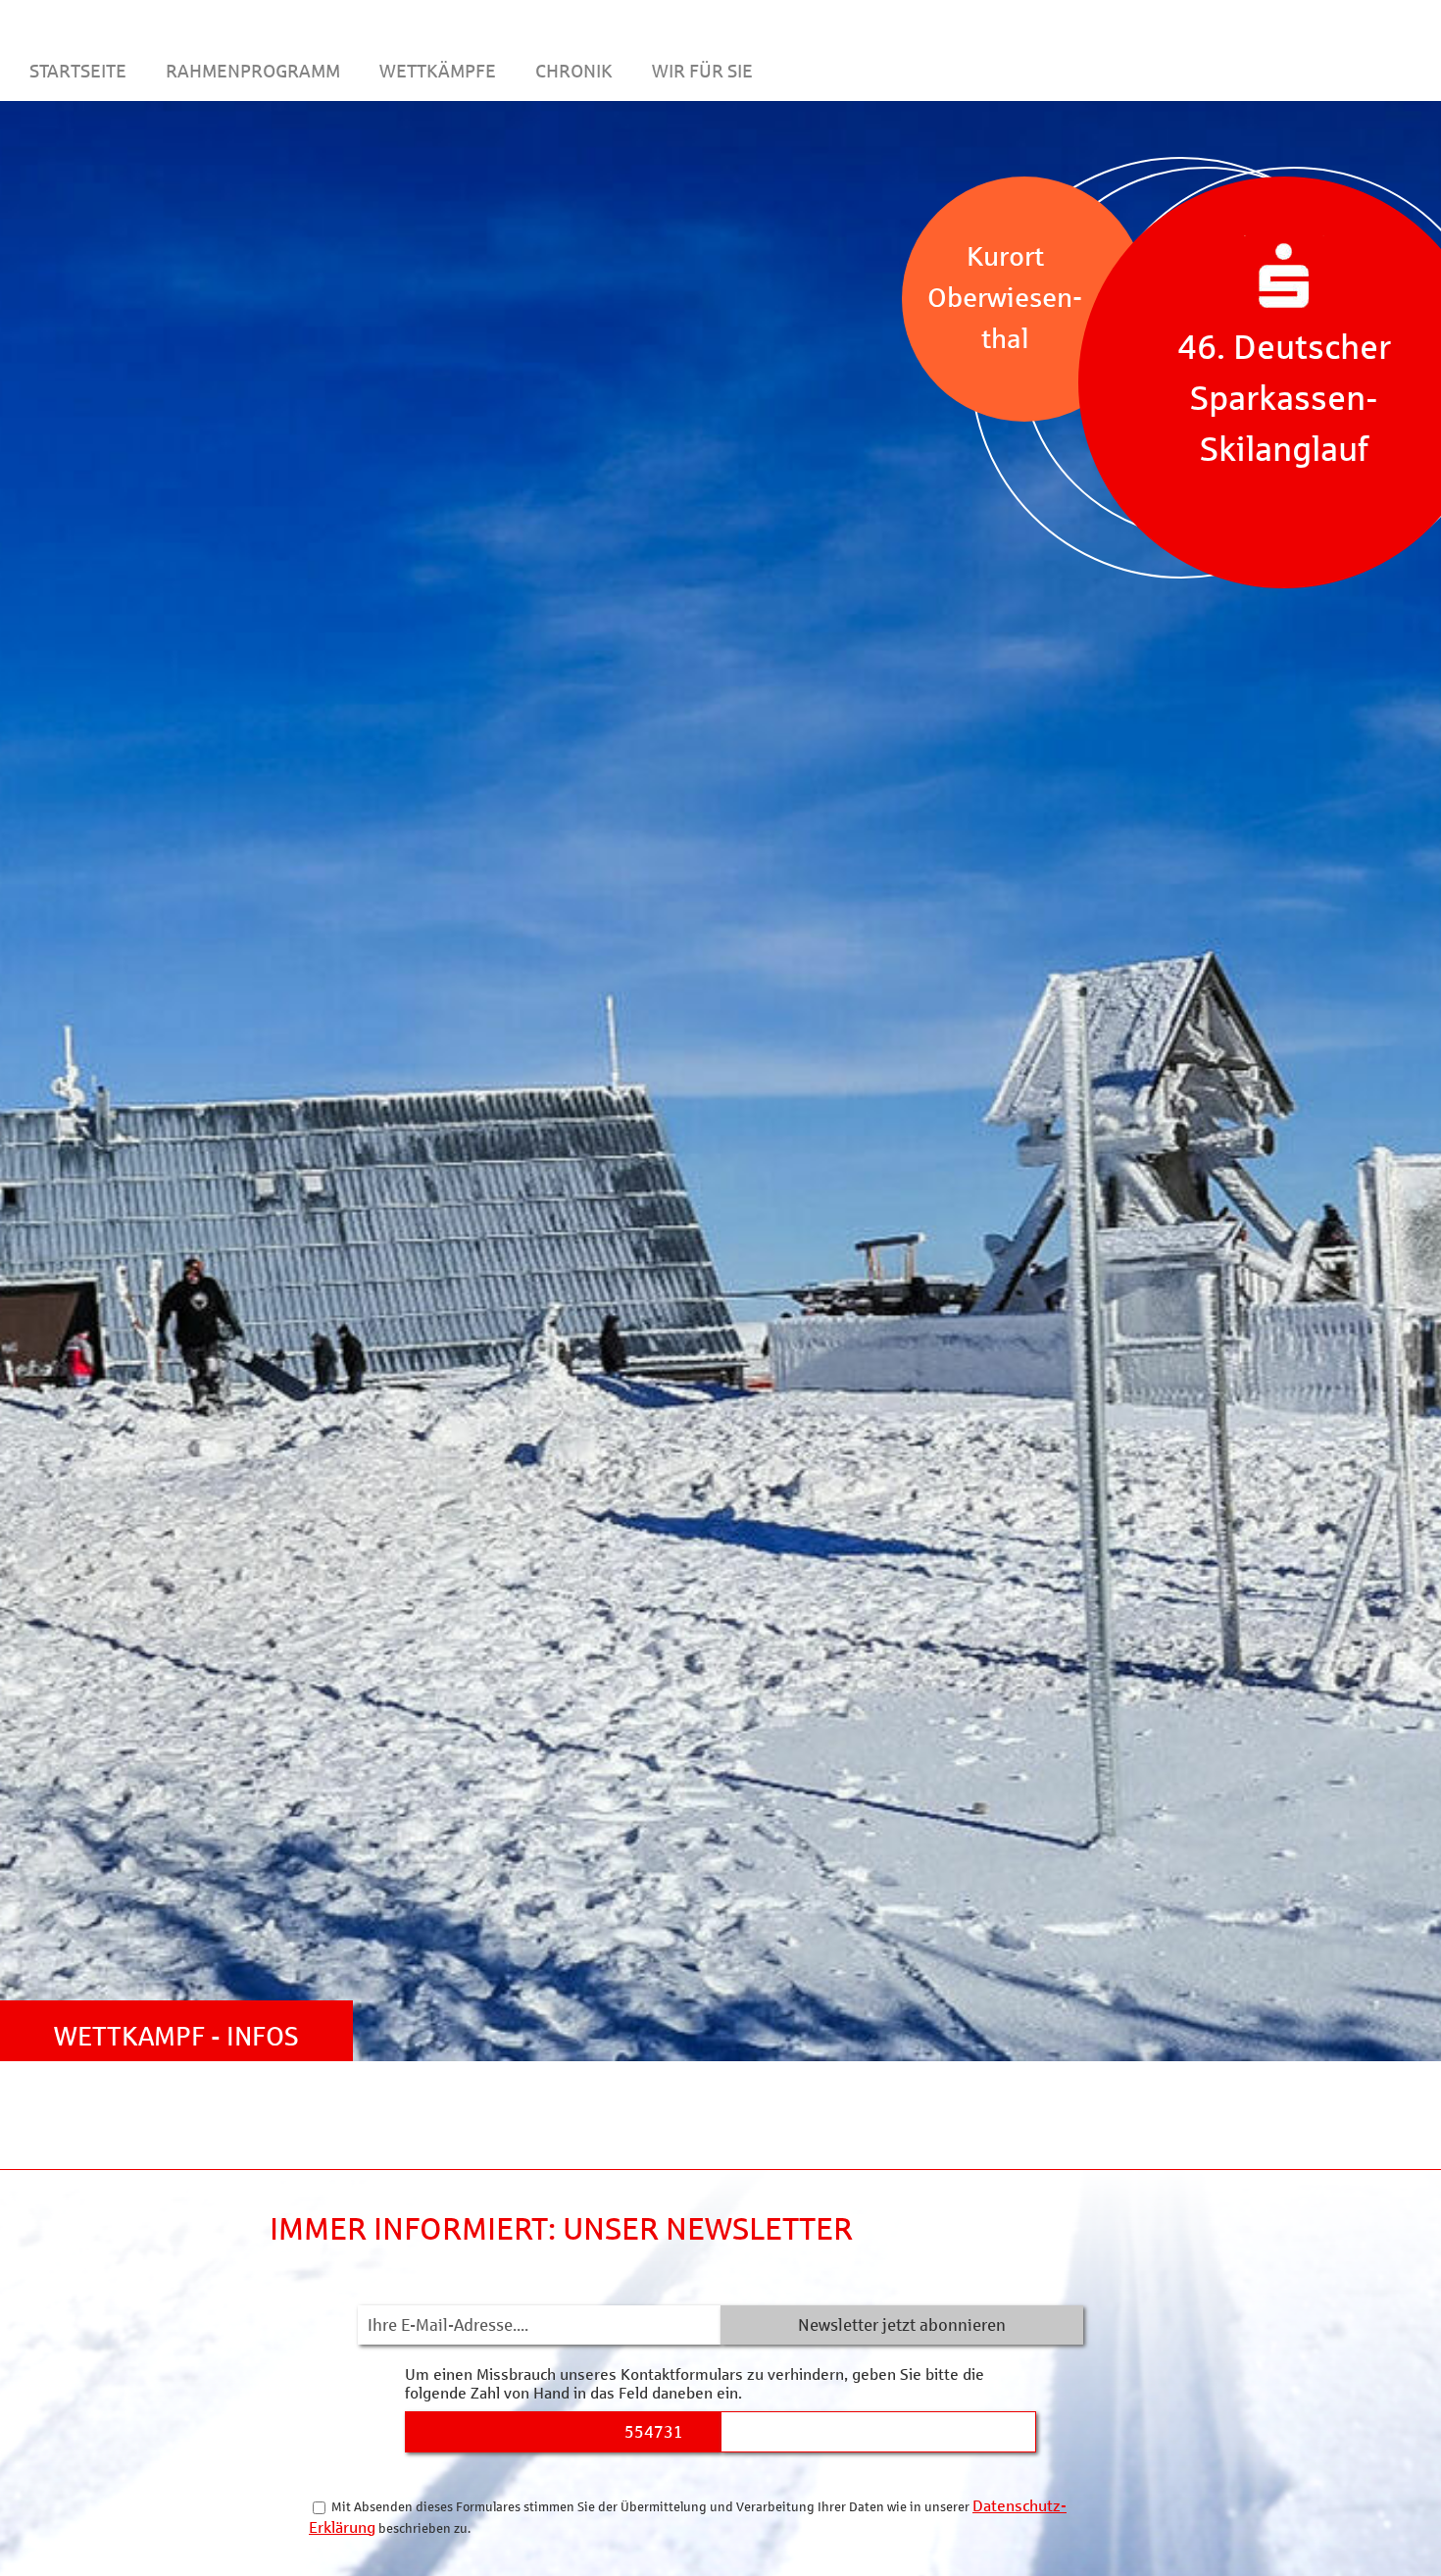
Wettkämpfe (438, 70)
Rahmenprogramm (253, 70)
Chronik (574, 70)
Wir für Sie (702, 70)
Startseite (78, 70)
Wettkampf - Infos (176, 2036)
